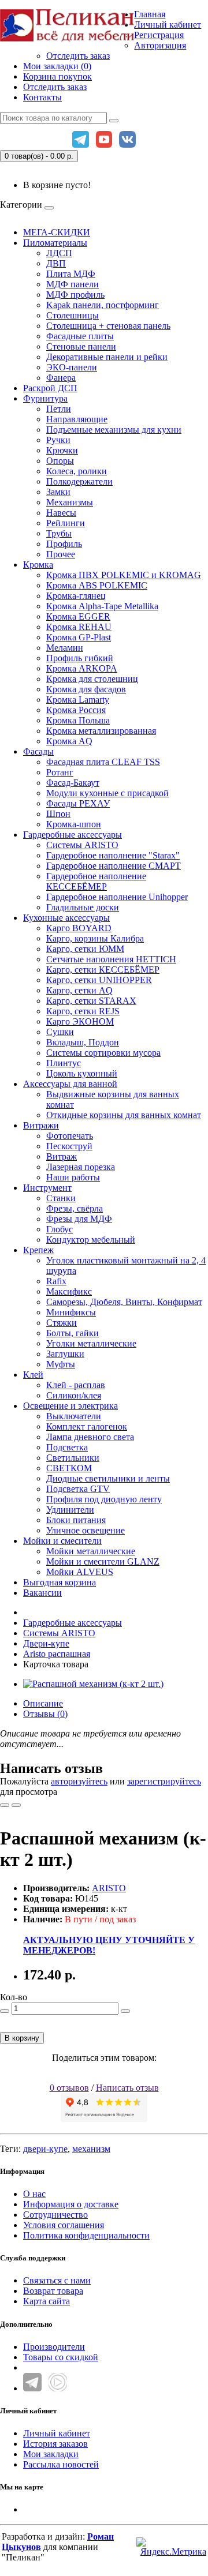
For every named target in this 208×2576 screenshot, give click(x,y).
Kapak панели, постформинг (103, 305)
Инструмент (47, 1188)
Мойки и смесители (62, 1541)
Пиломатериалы (55, 243)
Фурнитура (45, 398)
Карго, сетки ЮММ (85, 949)
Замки (58, 492)
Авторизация (160, 45)
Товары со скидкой (61, 2357)
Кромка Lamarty (78, 700)
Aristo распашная (57, 1654)
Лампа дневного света (90, 1437)
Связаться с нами (57, 2280)
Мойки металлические (91, 1551)
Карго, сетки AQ (79, 990)
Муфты (61, 1364)
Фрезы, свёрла (75, 1208)
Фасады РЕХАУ (78, 803)
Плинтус (64, 1063)
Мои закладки (51, 2454)
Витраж (62, 1156)
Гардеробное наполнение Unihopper (117, 897)
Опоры (60, 461)
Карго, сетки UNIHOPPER (99, 980)
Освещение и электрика (70, 1406)
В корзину (22, 2038)
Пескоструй (69, 1146)
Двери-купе (46, 1643)
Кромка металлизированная (101, 731)
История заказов (55, 2444)
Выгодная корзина (60, 1582)
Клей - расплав (76, 1385)
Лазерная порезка (81, 1167)
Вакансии (42, 1593)
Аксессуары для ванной (70, 1084)
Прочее (61, 554)
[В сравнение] (16, 1805)
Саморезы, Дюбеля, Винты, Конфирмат (124, 1302)
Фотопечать (70, 1136)
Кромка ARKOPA (82, 668)
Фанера (61, 378)
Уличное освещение (86, 1530)
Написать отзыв (127, 2088)
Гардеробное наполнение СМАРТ (114, 866)
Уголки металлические (91, 1343)
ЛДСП (59, 253)
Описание (43, 1703)
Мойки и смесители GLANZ (103, 1561)
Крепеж (38, 1250)
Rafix (56, 1281)
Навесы (61, 513)
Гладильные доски (83, 907)
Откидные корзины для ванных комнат (124, 1115)
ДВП (56, 263)
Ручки (58, 440)
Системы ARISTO (82, 845)
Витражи (41, 1125)
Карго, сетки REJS (83, 1011)
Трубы (59, 533)
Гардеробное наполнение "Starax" (113, 855)
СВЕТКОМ (69, 1468)
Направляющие (77, 419)
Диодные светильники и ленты (108, 1478)
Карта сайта (47, 2301)
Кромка (38, 565)
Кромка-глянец (76, 596)
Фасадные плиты (80, 336)
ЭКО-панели (72, 367)
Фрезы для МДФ (79, 1219)
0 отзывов (69, 2088)
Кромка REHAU (79, 627)
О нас (34, 2194)
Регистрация (159, 35)
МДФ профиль (75, 295)
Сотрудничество (55, 2215)
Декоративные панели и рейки (107, 357)
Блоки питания (76, 1520)
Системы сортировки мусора (103, 1053)
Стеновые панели (81, 346)
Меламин (65, 648)
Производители (54, 2347)
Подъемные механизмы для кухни (114, 430)
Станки (61, 1198)
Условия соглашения (64, 2225)
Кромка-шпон (74, 824)
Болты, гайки (73, 1333)
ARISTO (109, 1888)
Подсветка (67, 1447)
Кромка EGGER (78, 616)
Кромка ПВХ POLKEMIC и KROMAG (124, 575)
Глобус (60, 1229)
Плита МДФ (71, 274)
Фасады (38, 751)
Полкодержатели (79, 481)
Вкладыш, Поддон (83, 1042)
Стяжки (62, 1323)
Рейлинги (66, 523)
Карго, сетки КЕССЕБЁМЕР (103, 970)
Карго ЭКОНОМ (80, 1021)
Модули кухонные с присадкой (107, 793)
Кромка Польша (78, 720)
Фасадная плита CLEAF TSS (103, 762)
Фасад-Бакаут (73, 783)
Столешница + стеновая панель (108, 326)
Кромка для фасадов (86, 689)
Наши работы (73, 1177)
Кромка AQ (69, 741)
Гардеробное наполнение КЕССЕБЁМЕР (96, 881)
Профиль (64, 544)
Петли (59, 409)
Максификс (69, 1291)
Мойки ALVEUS (80, 1572)
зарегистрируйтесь (164, 1781)
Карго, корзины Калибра (95, 938)
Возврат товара (53, 2291)
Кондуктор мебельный (91, 1240)
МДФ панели (73, 284)
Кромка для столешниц (92, 679)
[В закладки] (5, 1805)
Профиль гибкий (80, 658)
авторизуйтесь (79, 1781)
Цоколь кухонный (82, 1073)
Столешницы (73, 315)
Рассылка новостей (61, 2464)
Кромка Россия (76, 710)
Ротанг (60, 772)
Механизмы (70, 502)
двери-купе (45, 2149)
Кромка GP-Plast (79, 637)
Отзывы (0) (45, 1714)
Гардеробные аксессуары (73, 835)
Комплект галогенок (87, 1426)
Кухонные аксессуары (66, 918)
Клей (33, 1375)
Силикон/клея (74, 1395)
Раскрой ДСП (50, 388)
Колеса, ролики (77, 471)
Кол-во (14, 1997)
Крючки (62, 450)
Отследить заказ (78, 56)
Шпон (58, 814)
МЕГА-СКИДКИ (57, 232)
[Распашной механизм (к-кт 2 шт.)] (93, 1684)
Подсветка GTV (78, 1489)
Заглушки (65, 1354)
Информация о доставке (71, 2204)
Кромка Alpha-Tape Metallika (102, 606)
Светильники (73, 1458)
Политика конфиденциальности (86, 2235)
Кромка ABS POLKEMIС (97, 585)
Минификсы (71, 1312)
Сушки (60, 1032)
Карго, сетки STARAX (91, 1001)
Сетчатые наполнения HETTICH (111, 959)
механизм (91, 2149)
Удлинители (70, 1510)
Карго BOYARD (79, 928)
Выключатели (74, 1416)
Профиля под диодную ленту (104, 1499)
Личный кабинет (57, 2433)
